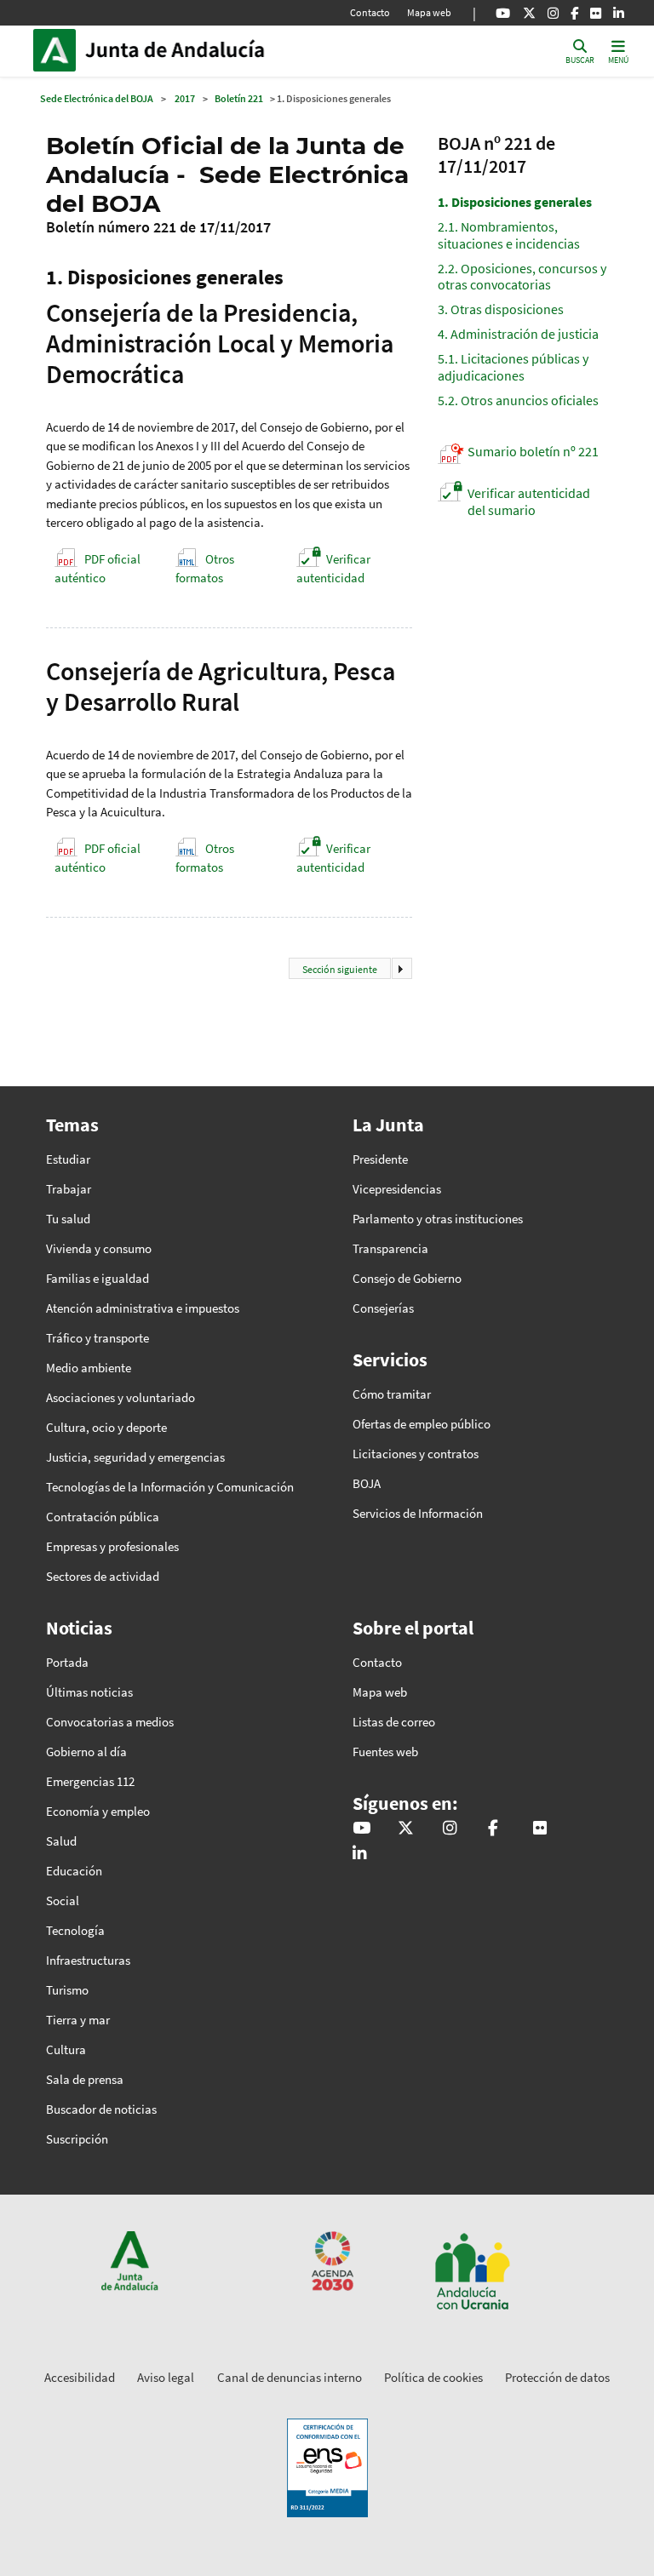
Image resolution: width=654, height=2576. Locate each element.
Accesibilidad (80, 2377)
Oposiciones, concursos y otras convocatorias (522, 276)
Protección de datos (557, 2377)
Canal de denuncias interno (290, 2377)
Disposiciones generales (515, 202)
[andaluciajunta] (529, 13)
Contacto (370, 12)
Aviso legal (166, 2377)
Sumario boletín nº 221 (533, 451)
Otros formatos (205, 569)
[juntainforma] (596, 13)
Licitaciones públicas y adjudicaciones (513, 366)
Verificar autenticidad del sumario (529, 501)
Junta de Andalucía (59, 50)
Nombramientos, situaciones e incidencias (509, 235)
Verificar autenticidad (333, 569)
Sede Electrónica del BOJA (97, 98)
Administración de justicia (518, 334)
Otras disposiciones (501, 309)
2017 (185, 98)
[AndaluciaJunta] (574, 13)
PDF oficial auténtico (98, 569)
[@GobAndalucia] (503, 13)
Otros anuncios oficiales (518, 400)
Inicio (200, 50)
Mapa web (429, 12)
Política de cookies (433, 2377)
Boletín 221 (239, 98)
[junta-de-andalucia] (619, 13)
